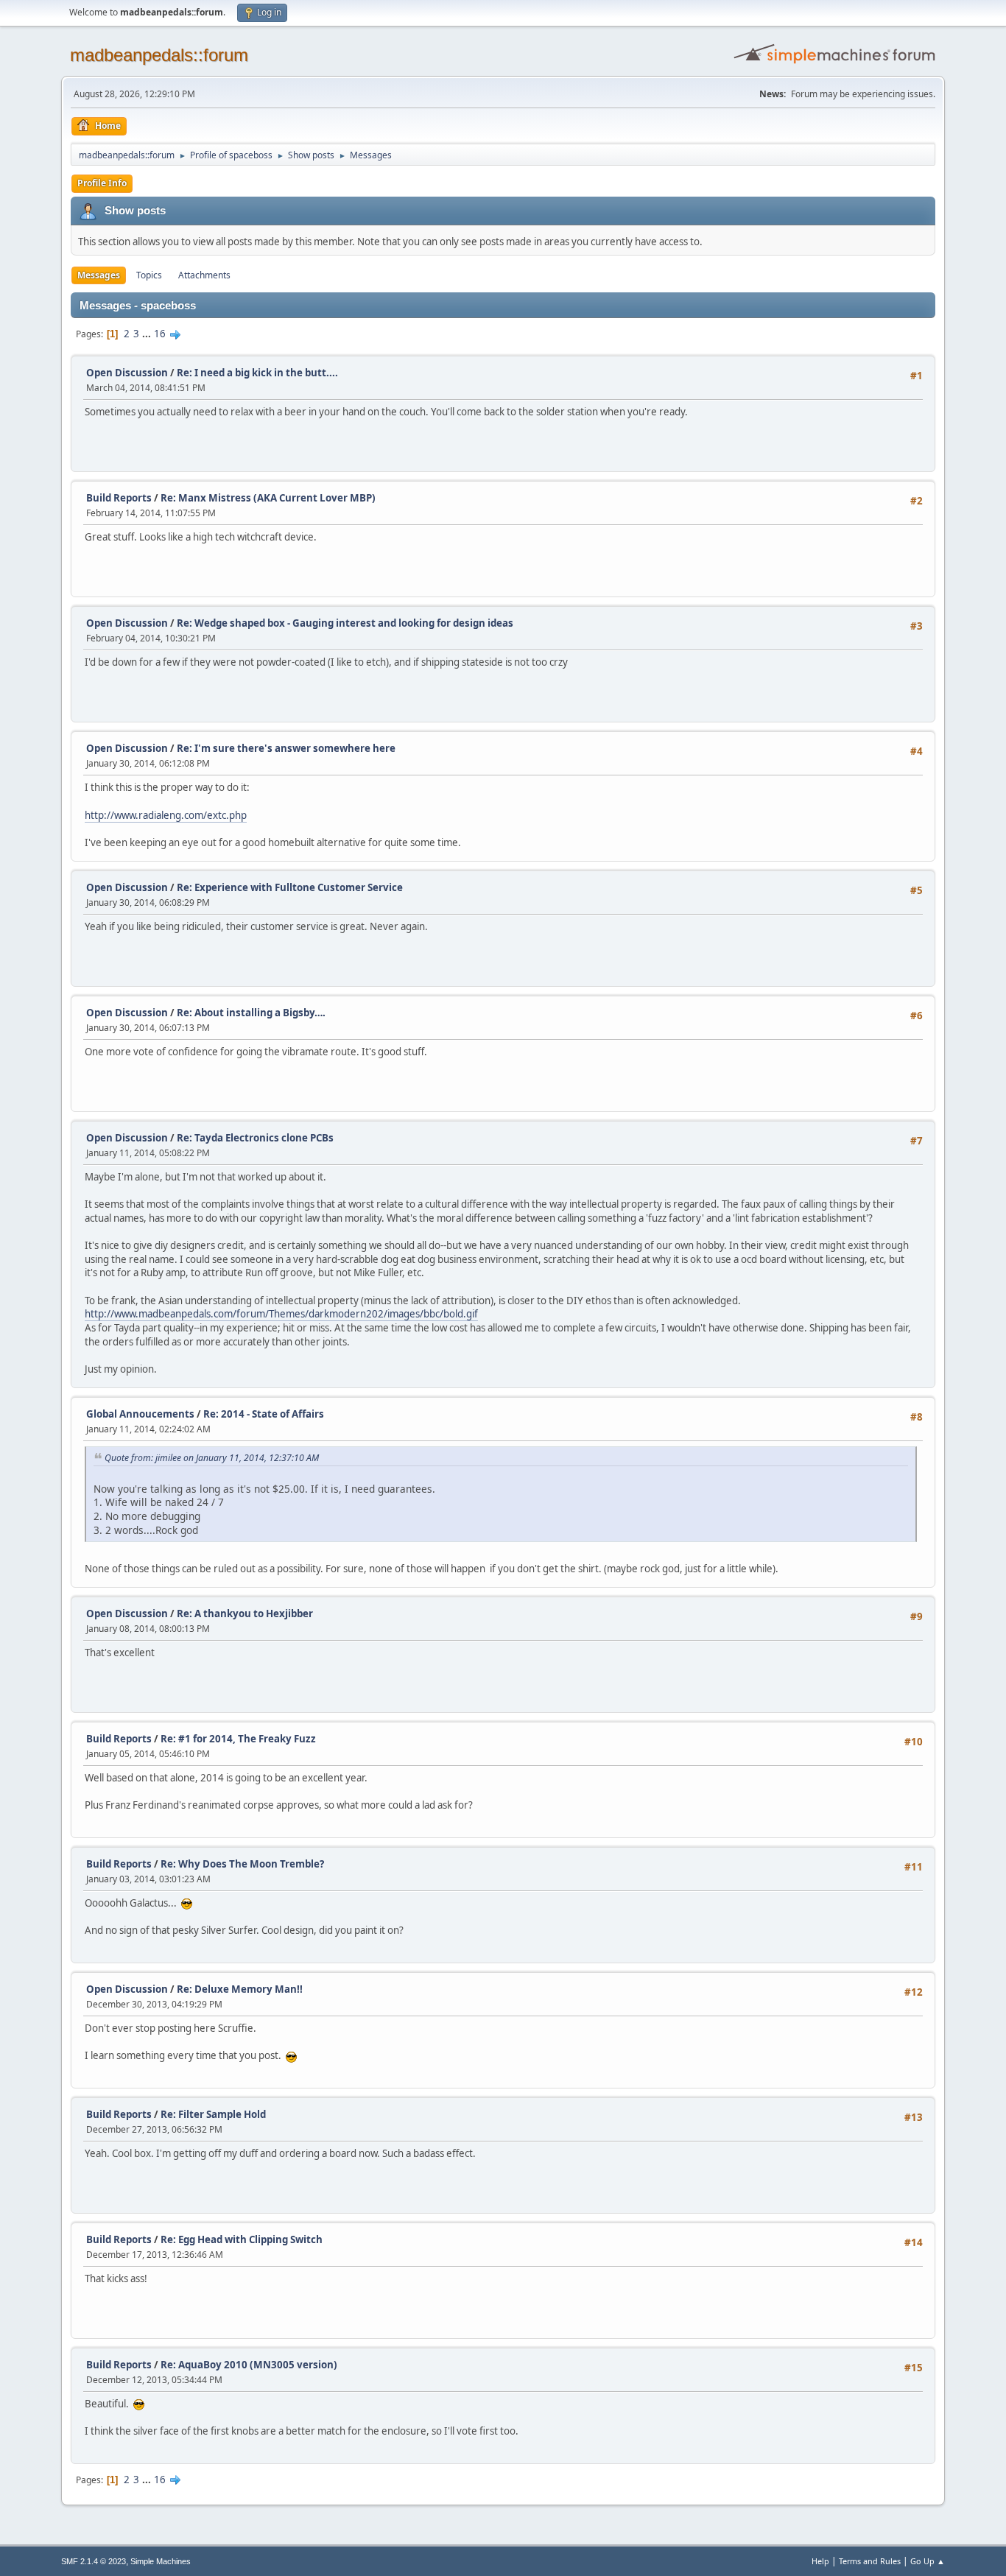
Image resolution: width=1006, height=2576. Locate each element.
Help (820, 2561)
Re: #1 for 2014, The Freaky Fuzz (238, 1739)
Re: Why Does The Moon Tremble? (242, 1864)
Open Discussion (127, 373)
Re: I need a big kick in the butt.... (257, 373)
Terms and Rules (870, 2561)
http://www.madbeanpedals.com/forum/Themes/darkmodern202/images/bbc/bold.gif (281, 1314)
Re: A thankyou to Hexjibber (245, 1613)
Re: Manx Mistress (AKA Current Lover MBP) (268, 498)
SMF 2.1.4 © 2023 (94, 2561)
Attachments (204, 275)
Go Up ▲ (928, 2561)
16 (160, 334)
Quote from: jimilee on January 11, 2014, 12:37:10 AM (212, 1458)
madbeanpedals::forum (159, 55)
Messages (99, 275)
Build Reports (119, 498)
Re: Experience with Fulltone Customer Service (290, 887)
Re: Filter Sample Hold (213, 2114)
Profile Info (102, 183)
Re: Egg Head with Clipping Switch (242, 2239)
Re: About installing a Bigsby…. (251, 1013)
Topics (149, 275)
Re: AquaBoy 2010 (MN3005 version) (249, 2365)
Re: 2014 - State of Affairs (264, 1414)
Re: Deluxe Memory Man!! (240, 1989)
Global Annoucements (140, 1414)
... (148, 334)
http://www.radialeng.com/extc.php (166, 815)
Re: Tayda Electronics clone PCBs (255, 1138)
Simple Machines (161, 2561)
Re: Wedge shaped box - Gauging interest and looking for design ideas (345, 623)
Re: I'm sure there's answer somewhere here (286, 748)
